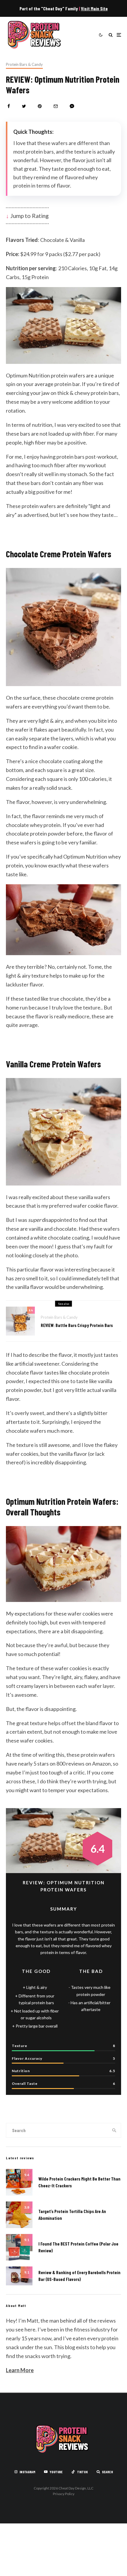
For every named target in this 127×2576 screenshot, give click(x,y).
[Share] (9, 106)
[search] (115, 2130)
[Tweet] (24, 106)
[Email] (56, 106)
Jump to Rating (30, 216)
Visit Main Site (94, 8)
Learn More (20, 2370)
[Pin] (40, 106)
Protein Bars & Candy (24, 64)
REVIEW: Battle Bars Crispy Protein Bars (77, 1325)
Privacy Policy (64, 2494)
